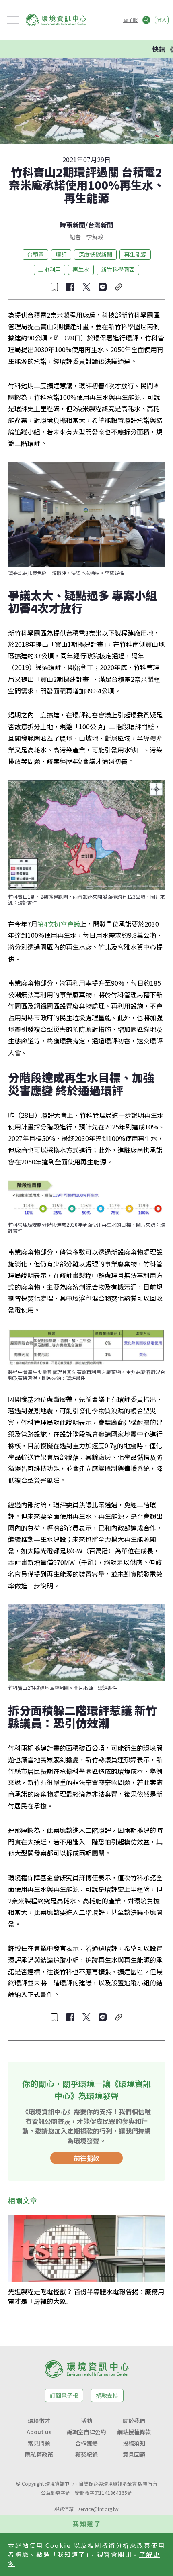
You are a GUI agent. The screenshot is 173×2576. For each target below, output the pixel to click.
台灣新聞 (101, 225)
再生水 (81, 269)
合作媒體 (86, 2443)
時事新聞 (72, 225)
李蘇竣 (95, 237)
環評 (61, 254)
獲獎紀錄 (86, 2454)
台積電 (35, 254)
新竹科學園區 (118, 269)
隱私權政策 (39, 2454)
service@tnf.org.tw (99, 2509)
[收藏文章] (54, 287)
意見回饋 (134, 2454)
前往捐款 (86, 2158)
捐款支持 (107, 2395)
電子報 (130, 20)
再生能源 (135, 254)
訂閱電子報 (64, 2395)
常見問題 (39, 2443)
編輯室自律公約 (86, 2432)
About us (39, 2432)
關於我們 (134, 2421)
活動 (86, 2421)
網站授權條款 (134, 2432)
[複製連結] (119, 287)
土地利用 (49, 269)
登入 (162, 20)
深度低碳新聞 (95, 254)
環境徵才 (39, 2421)
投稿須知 (134, 2443)
